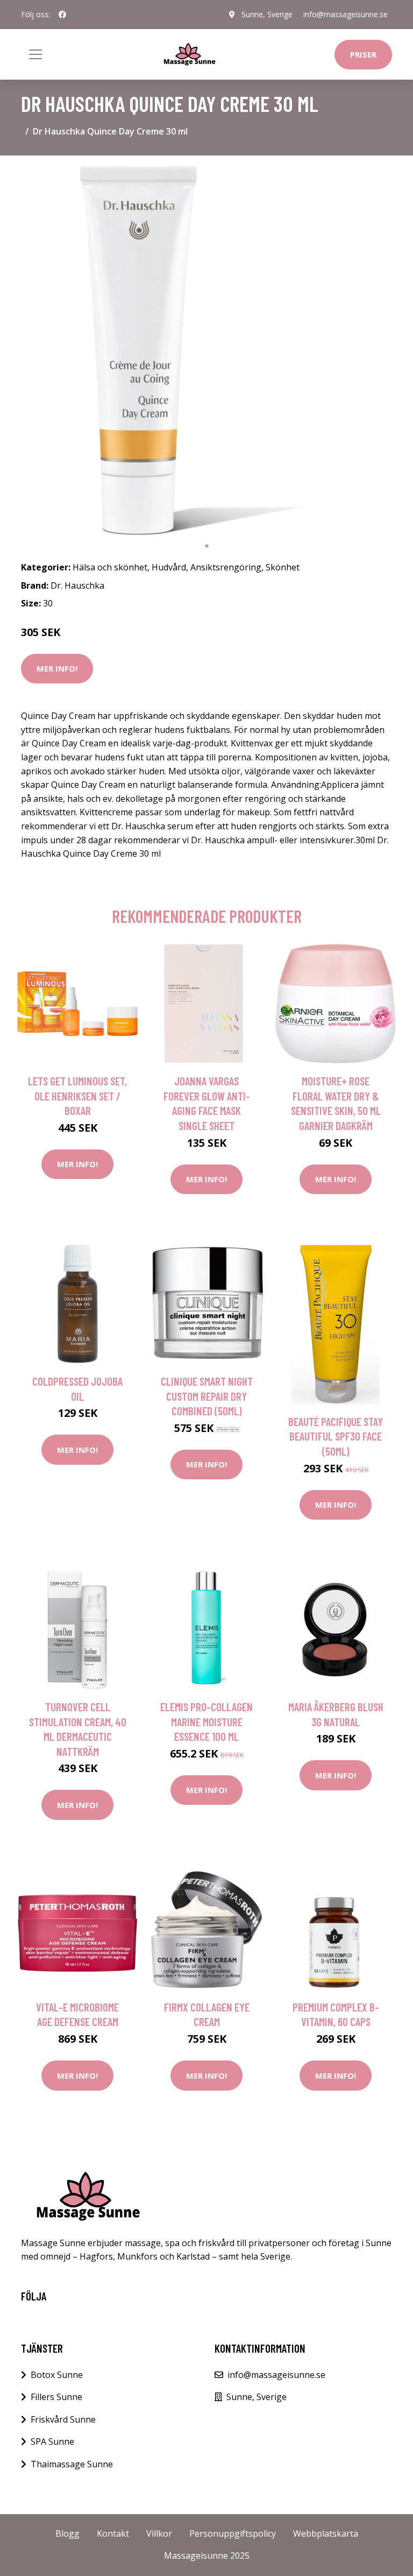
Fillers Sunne (56, 2397)
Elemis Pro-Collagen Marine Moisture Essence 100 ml (206, 1721)
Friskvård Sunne (63, 2419)
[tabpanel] (206, 350)
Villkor (159, 2533)
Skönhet (283, 567)
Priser (363, 54)
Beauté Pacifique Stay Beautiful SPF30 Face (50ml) (336, 1436)
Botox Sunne (57, 2375)
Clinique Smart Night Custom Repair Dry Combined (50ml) (207, 1396)
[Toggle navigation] (35, 54)
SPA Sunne (52, 2441)
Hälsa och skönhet (110, 567)
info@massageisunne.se (346, 14)
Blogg (67, 2533)
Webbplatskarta (326, 2533)
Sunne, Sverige (267, 14)
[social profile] (62, 15)
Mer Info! (57, 668)
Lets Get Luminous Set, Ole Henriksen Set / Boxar (77, 1096)
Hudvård (169, 567)
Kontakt (113, 2533)
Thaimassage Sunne (72, 2464)
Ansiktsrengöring (226, 567)
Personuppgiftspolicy (233, 2533)
